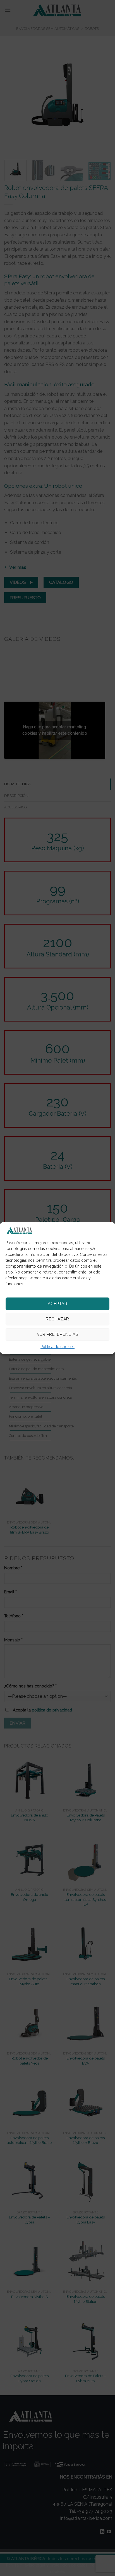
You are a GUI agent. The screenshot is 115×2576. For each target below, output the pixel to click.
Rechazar (57, 1319)
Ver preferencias (57, 1334)
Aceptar (57, 1304)
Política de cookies (57, 1347)
